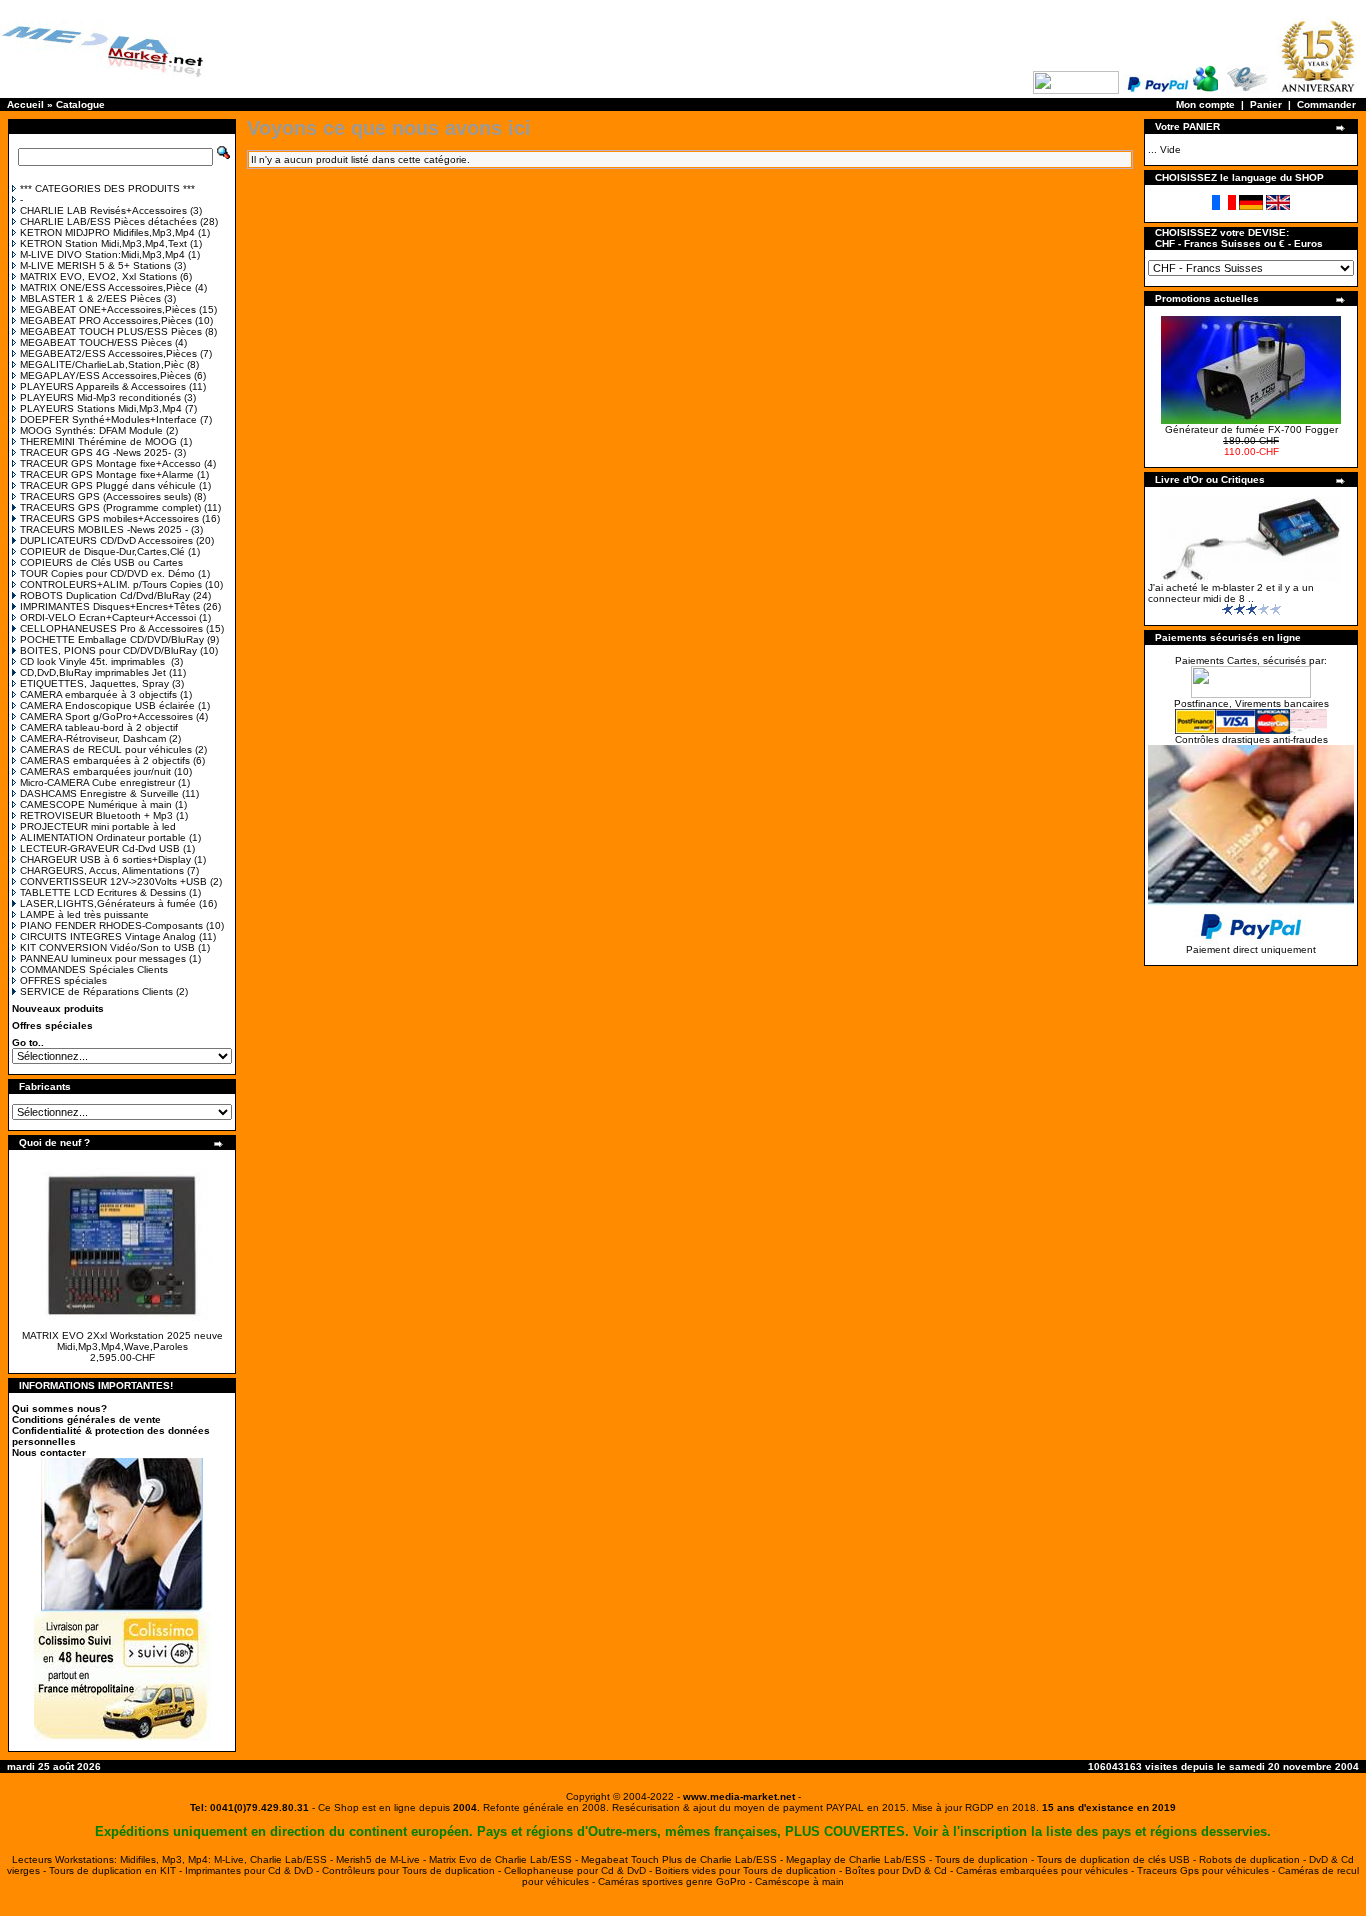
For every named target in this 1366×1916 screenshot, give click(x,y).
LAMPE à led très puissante (84, 914)
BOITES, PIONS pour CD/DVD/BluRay (108, 650)
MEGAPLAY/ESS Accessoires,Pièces (105, 375)
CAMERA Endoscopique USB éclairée (107, 705)
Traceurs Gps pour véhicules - (1207, 1870)
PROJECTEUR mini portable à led (98, 826)
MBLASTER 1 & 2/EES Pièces (90, 298)
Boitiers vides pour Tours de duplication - (750, 1870)
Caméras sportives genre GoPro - (676, 1881)
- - (739, 1796)
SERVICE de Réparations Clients (96, 991)
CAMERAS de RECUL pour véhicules (106, 749)
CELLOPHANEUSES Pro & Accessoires (111, 628)
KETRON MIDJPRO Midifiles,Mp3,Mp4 (107, 232)
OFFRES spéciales (63, 980)
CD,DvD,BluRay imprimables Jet (93, 672)
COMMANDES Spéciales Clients (94, 969)
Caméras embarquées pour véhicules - (1046, 1870)
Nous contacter (49, 1452)
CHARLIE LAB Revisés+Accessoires (103, 210)
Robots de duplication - (1254, 1859)
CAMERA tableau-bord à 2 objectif (99, 727)
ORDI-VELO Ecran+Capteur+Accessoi (108, 617)
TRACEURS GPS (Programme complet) (110, 507)
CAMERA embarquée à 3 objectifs (98, 694)
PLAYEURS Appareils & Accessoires (103, 386)
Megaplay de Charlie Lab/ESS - (860, 1859)
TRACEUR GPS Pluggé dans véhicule (108, 485)
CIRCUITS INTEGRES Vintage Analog (108, 936)
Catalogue (80, 104)
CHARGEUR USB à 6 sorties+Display (105, 859)
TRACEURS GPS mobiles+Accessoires (109, 518)
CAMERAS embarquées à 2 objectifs (105, 760)
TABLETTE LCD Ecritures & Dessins (103, 892)
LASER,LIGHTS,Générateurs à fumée (108, 903)
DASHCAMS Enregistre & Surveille (99, 793)
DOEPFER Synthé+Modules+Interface (108, 419)
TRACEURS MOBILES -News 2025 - (104, 529)
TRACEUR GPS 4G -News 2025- (95, 452)
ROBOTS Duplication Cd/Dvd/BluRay (105, 595)
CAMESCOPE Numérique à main (96, 804)
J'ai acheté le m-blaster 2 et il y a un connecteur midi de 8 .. (1231, 593)
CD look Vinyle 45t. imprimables (94, 661)
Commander (1326, 104)
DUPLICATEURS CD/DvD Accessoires (106, 540)
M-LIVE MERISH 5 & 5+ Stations (95, 265)
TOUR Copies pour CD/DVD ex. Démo (107, 573)
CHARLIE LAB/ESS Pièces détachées (108, 221)
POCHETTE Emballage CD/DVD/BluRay (112, 639)
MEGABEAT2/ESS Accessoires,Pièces (108, 353)
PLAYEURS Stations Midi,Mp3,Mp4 (101, 408)
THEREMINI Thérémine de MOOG (98, 441)
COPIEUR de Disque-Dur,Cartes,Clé (102, 551)
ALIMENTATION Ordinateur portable (103, 837)
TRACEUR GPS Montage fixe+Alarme (107, 474)
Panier (1266, 104)
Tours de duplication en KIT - (117, 1870)
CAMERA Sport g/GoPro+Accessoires (106, 716)
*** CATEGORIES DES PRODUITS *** (107, 188)
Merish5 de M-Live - (382, 1859)
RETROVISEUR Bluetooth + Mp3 (96, 815)
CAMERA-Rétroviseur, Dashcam (93, 738)
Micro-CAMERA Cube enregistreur (97, 782)
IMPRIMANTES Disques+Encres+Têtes (110, 606)
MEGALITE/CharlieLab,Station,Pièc (102, 364)
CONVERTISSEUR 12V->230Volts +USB (113, 881)
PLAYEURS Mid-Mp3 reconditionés (100, 397)
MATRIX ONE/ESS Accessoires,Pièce (106, 287)
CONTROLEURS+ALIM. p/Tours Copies (111, 584)
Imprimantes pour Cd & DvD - (253, 1870)
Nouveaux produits (58, 1008)
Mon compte (1205, 104)
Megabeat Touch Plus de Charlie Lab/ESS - (683, 1859)
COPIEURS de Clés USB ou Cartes (101, 562)
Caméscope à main (799, 1881)
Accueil (25, 104)
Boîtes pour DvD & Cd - (900, 1870)
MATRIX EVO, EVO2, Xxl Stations (98, 276)
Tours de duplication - (986, 1859)
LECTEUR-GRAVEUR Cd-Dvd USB (100, 848)
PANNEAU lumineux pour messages (103, 958)
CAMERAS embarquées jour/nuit (95, 771)
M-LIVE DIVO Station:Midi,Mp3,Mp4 (102, 254)
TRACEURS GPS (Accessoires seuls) (105, 496)
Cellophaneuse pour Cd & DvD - (579, 1870)
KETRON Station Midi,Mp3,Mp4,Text (103, 243)
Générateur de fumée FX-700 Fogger (1251, 429)
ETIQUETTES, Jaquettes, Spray (94, 683)
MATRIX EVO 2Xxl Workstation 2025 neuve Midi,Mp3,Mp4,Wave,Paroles (122, 1341)
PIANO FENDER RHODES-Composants (111, 925)
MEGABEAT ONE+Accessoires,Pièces (108, 309)
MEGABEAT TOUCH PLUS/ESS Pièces (111, 331)
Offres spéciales (52, 1025)
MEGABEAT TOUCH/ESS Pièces (96, 342)
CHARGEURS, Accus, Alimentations (102, 870)
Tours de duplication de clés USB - (1118, 1859)
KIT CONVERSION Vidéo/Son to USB (107, 947)
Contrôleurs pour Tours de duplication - (413, 1870)
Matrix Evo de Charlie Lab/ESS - (505, 1859)
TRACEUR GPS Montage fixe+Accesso (110, 463)
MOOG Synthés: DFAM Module (91, 430)
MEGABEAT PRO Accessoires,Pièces (106, 320)
